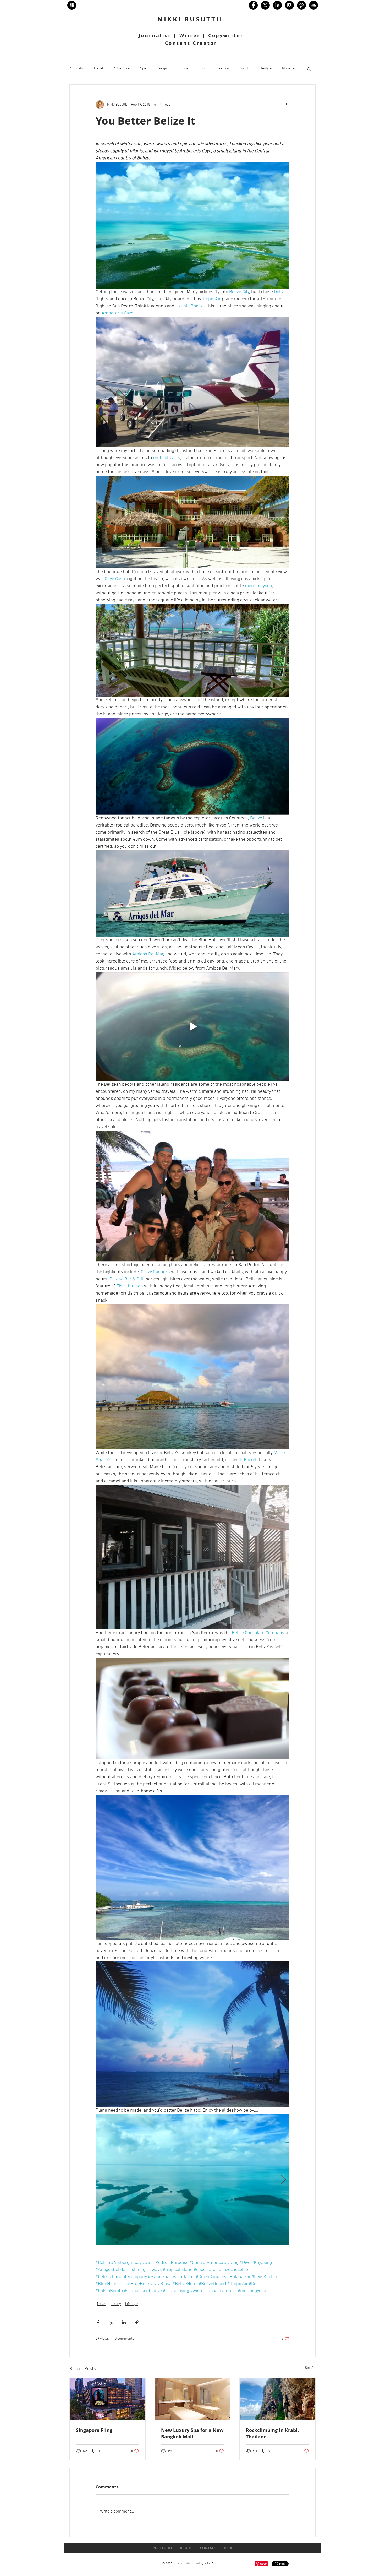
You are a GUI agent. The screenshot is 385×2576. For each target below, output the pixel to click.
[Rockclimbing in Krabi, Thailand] (277, 2399)
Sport (244, 69)
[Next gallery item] (283, 2180)
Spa (143, 69)
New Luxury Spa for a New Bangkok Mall (192, 2433)
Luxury (183, 69)
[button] (309, 69)
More (286, 69)
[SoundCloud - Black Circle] (313, 5)
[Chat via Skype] (79, 2564)
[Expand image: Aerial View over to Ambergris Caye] (192, 2180)
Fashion (223, 69)
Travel (98, 69)
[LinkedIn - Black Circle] (277, 5)
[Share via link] (137, 2322)
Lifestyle (265, 69)
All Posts (76, 69)
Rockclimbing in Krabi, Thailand (272, 2433)
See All (310, 2368)
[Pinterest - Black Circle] (301, 5)
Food (202, 69)
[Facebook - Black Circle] (253, 5)
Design (162, 69)
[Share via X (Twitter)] (111, 2322)
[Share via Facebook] (98, 2322)
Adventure (122, 69)
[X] (265, 5)
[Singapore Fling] (108, 2399)
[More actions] (286, 105)
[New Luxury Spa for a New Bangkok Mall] (193, 2399)
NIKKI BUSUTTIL (191, 19)
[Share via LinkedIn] (124, 2322)
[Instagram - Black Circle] (289, 5)
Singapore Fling (94, 2430)
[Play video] (192, 1026)
